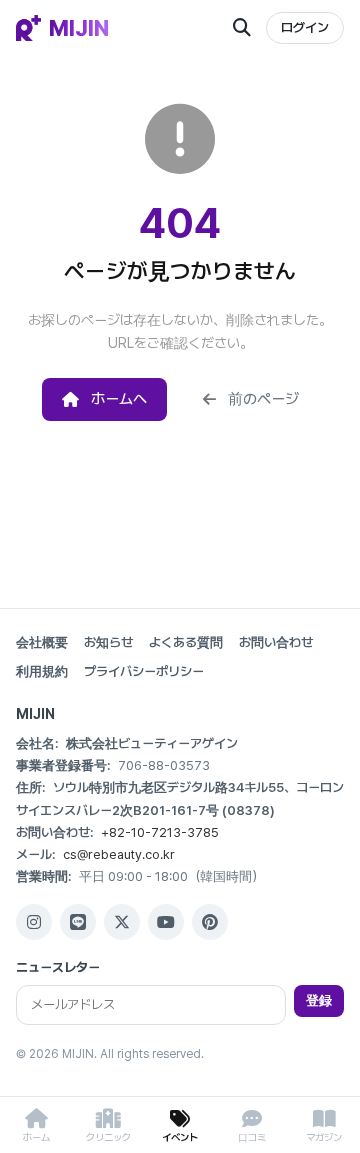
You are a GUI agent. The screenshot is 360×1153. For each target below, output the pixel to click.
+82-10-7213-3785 (160, 832)
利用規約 (42, 671)
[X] (122, 922)
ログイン (305, 27)
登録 (319, 1000)
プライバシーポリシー (144, 671)
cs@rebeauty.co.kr (119, 854)
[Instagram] (34, 922)
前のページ (263, 399)
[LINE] (78, 922)
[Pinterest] (210, 922)
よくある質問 (186, 642)
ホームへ (119, 399)
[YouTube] (166, 922)
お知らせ (108, 642)
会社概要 (42, 642)
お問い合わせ (276, 642)
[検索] (242, 28)
